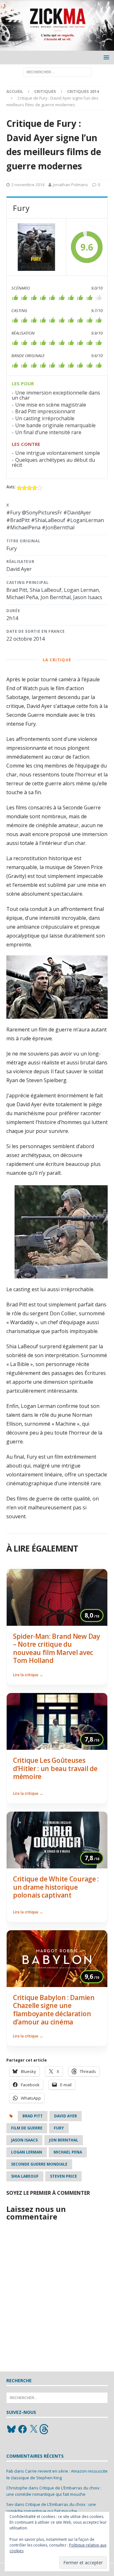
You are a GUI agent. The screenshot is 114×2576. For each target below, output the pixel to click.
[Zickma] (57, 47)
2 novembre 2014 (28, 185)
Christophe (17, 2488)
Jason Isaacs (24, 2140)
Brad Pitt (33, 2116)
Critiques (45, 91)
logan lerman (27, 2152)
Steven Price (63, 2176)
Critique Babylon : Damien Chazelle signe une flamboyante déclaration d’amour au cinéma (54, 2010)
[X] (34, 2429)
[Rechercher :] (57, 72)
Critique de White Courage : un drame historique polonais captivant (56, 1887)
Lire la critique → (28, 1675)
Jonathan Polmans (70, 185)
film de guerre (27, 2128)
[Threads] (45, 2429)
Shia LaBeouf (25, 2176)
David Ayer (66, 2116)
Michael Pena (68, 2152)
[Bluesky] (11, 2429)
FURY (59, 2128)
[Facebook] (22, 2429)
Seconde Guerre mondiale (39, 2164)
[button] (105, 57)
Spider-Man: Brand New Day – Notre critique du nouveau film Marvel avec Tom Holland (57, 1648)
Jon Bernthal (64, 2140)
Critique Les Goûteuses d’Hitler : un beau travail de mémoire (55, 1768)
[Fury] (36, 247)
